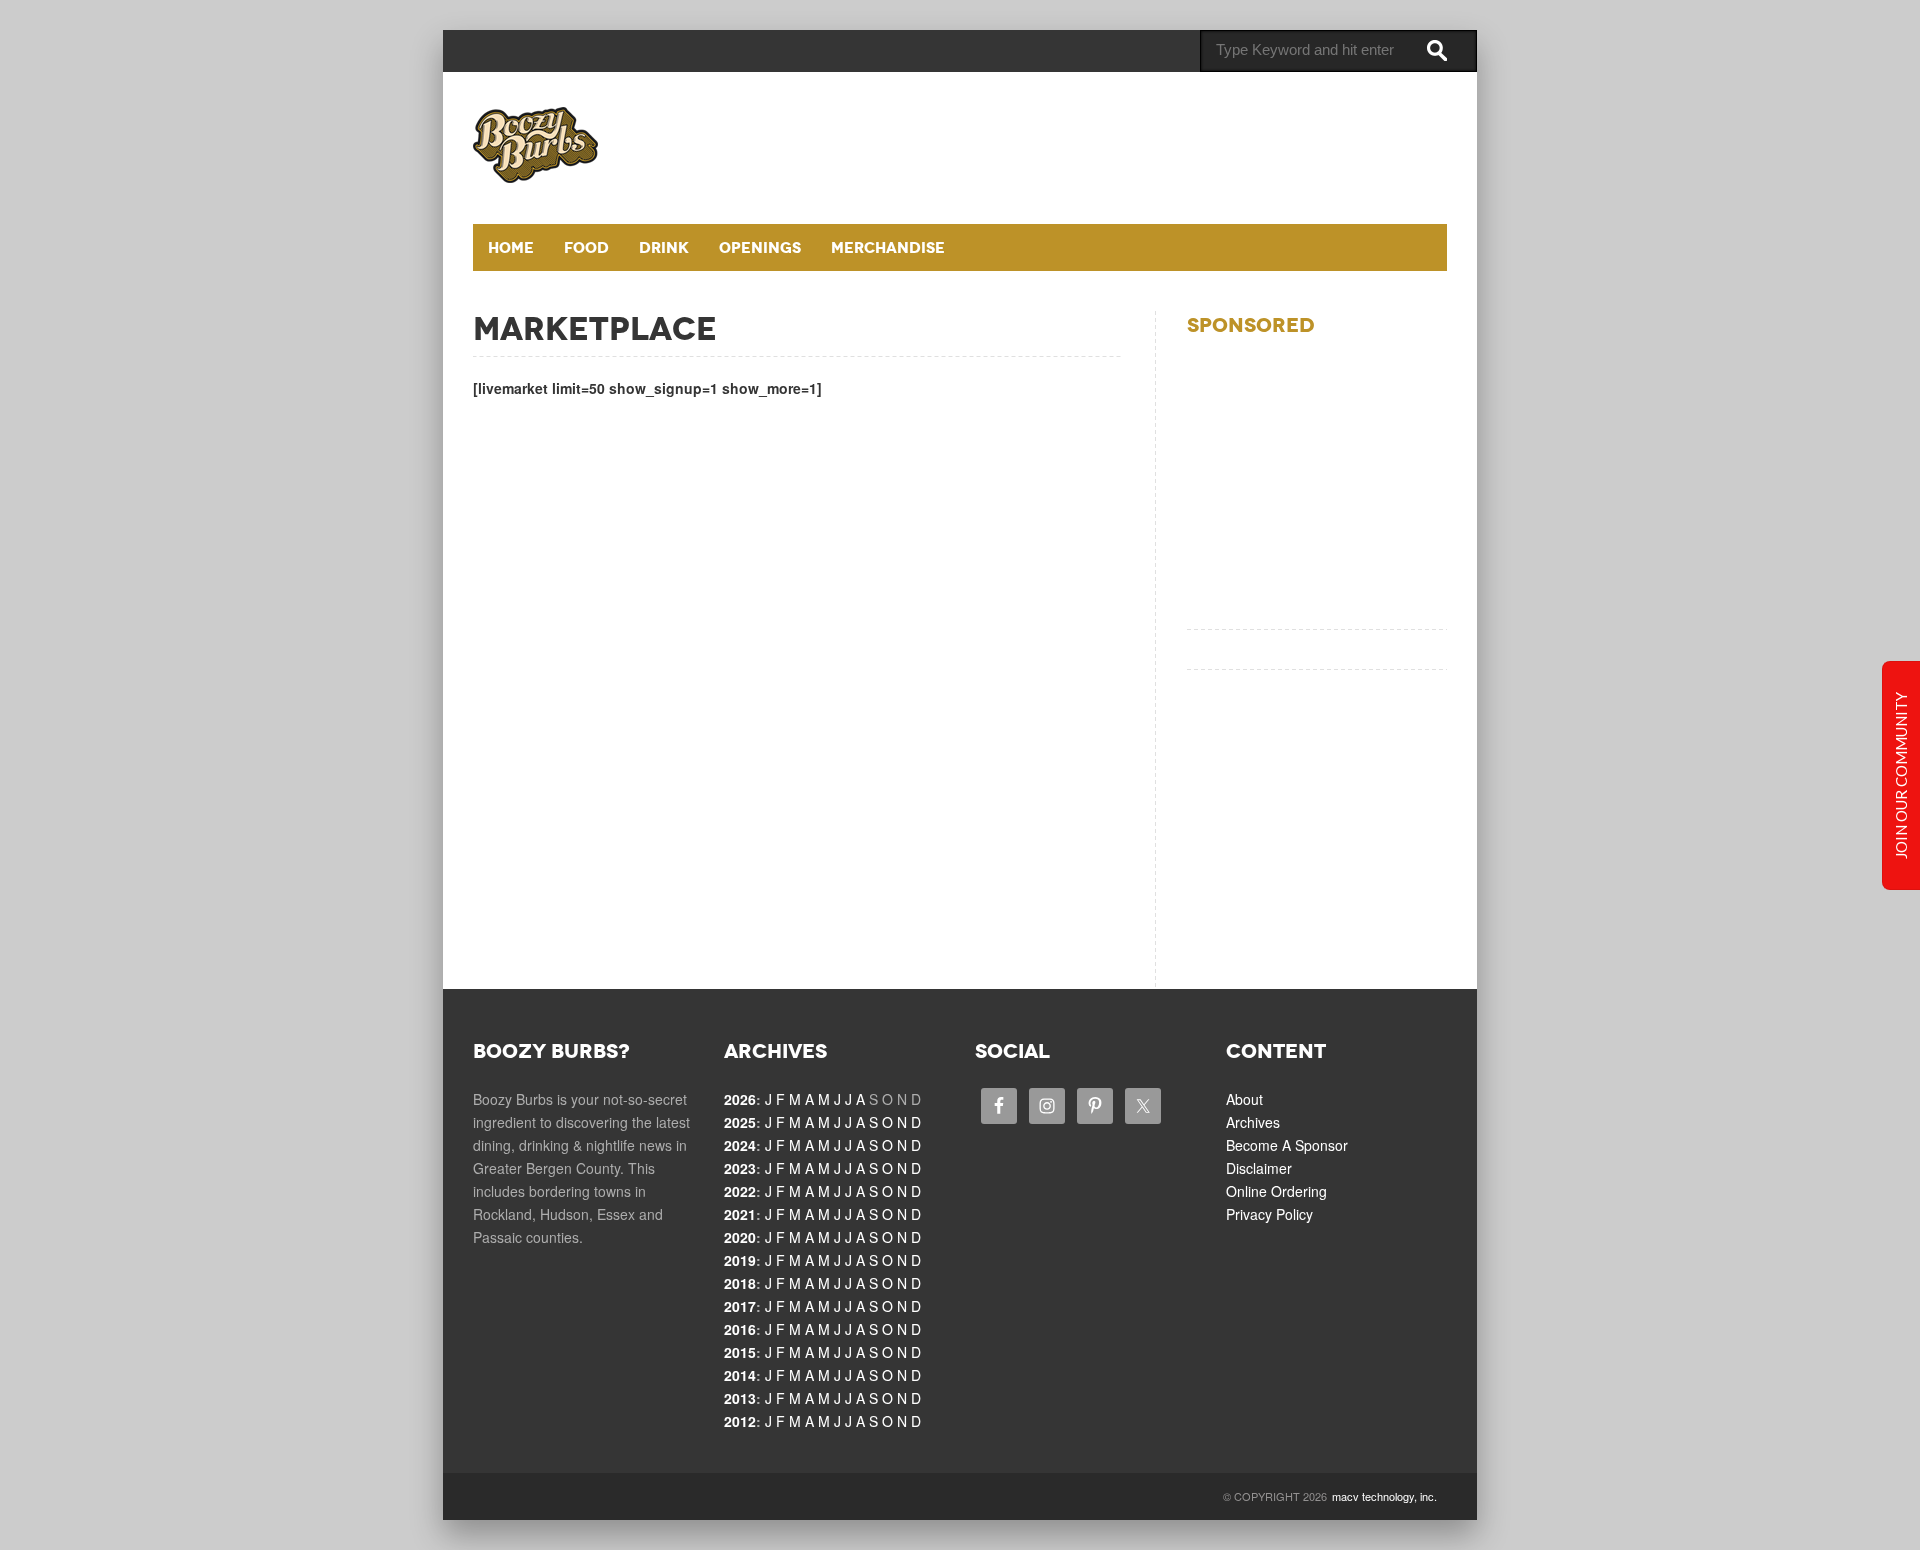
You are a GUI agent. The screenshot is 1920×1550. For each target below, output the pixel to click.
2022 (740, 1191)
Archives (1253, 1122)
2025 (740, 1122)
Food (586, 247)
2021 (740, 1214)
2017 (740, 1306)
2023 (740, 1168)
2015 (740, 1352)
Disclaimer (1259, 1168)
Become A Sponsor (1287, 1145)
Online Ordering (1276, 1191)
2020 (740, 1237)
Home (511, 247)
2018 (740, 1283)
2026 (740, 1099)
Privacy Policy (1269, 1214)
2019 (740, 1260)
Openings (760, 247)
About (1244, 1099)
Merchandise (888, 247)
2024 (740, 1145)
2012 (740, 1421)
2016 (740, 1329)
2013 (740, 1398)
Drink (664, 247)
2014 (740, 1375)
